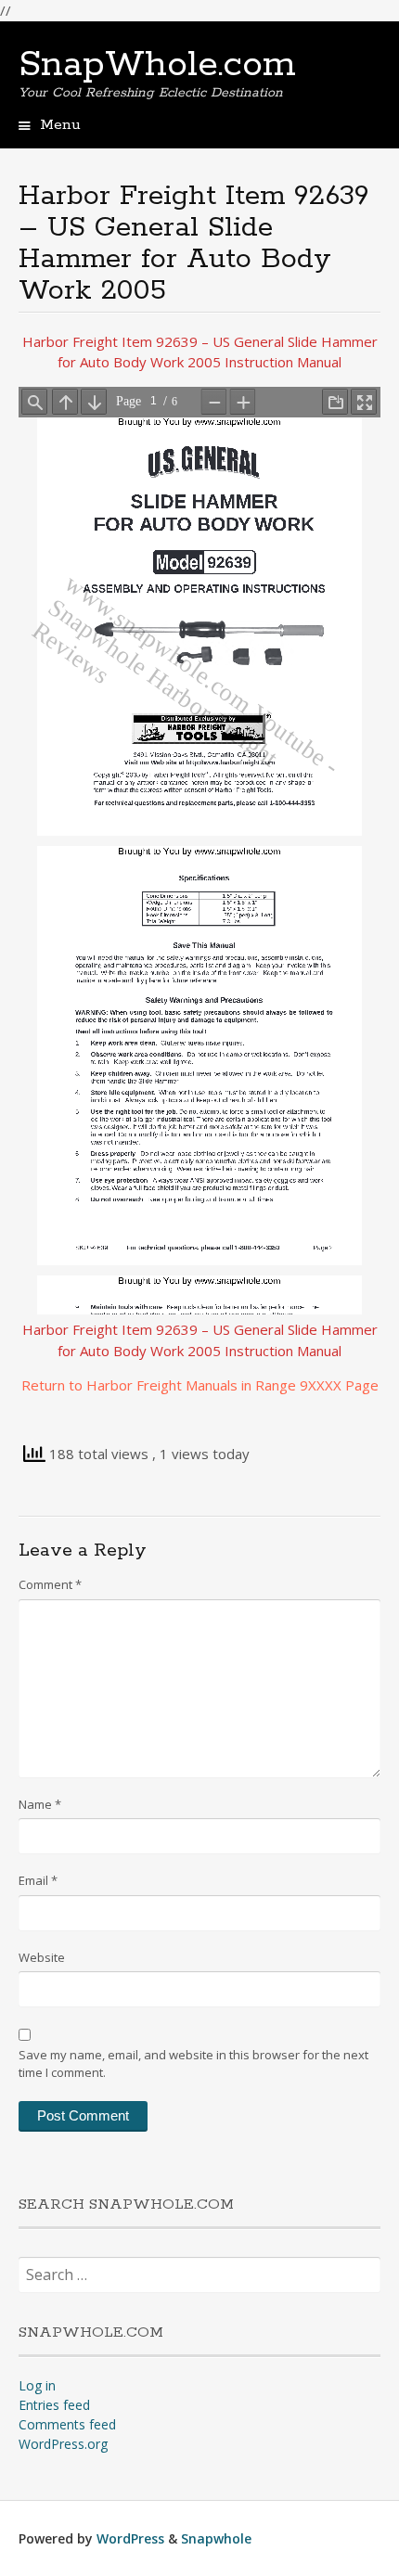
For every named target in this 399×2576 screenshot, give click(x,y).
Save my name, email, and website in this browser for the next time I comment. (193, 2064)
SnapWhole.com (157, 65)
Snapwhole (216, 2538)
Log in (37, 2385)
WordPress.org (63, 2444)
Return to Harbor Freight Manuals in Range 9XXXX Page (200, 1385)
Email (38, 1880)
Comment (50, 1584)
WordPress (130, 2538)
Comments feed (67, 2424)
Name (40, 1804)
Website (42, 1957)
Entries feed (54, 2405)
